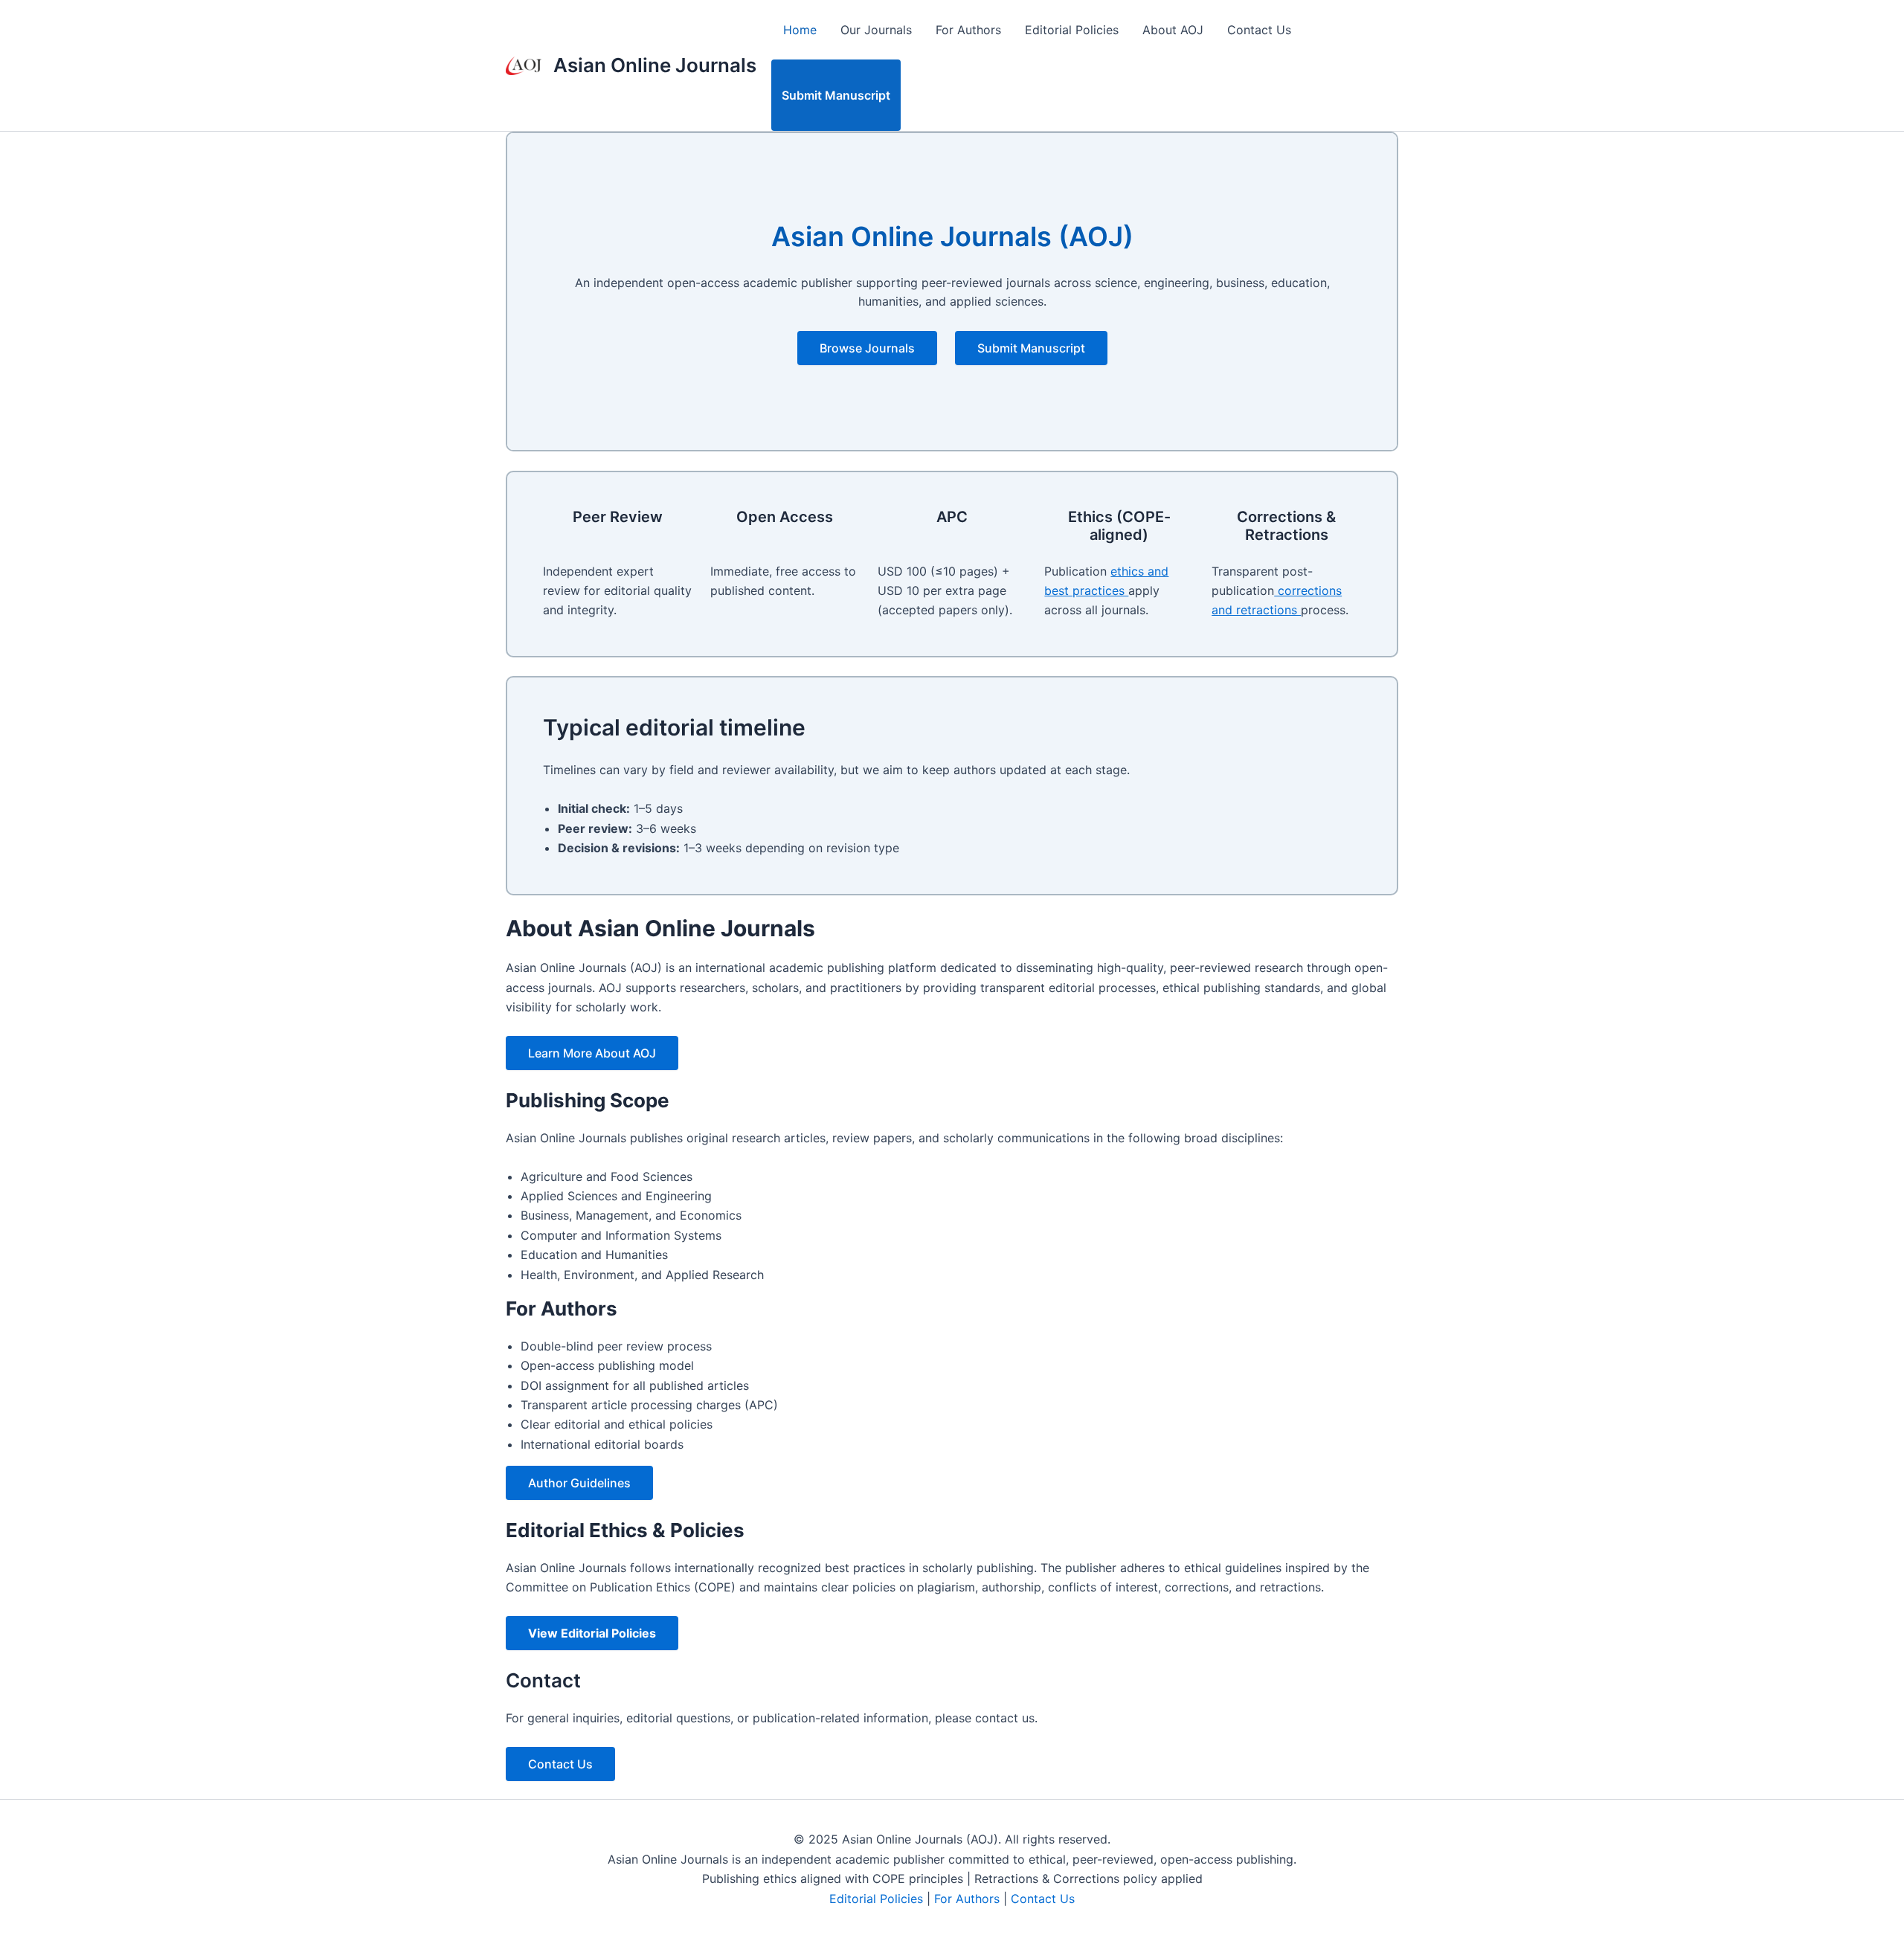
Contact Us (1259, 30)
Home (800, 30)
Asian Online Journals (655, 65)
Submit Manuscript (836, 95)
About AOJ (1173, 30)
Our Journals (876, 30)
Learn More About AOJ (592, 1053)
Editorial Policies (1072, 30)
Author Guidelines (579, 1483)
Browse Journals (867, 348)
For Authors (968, 30)
